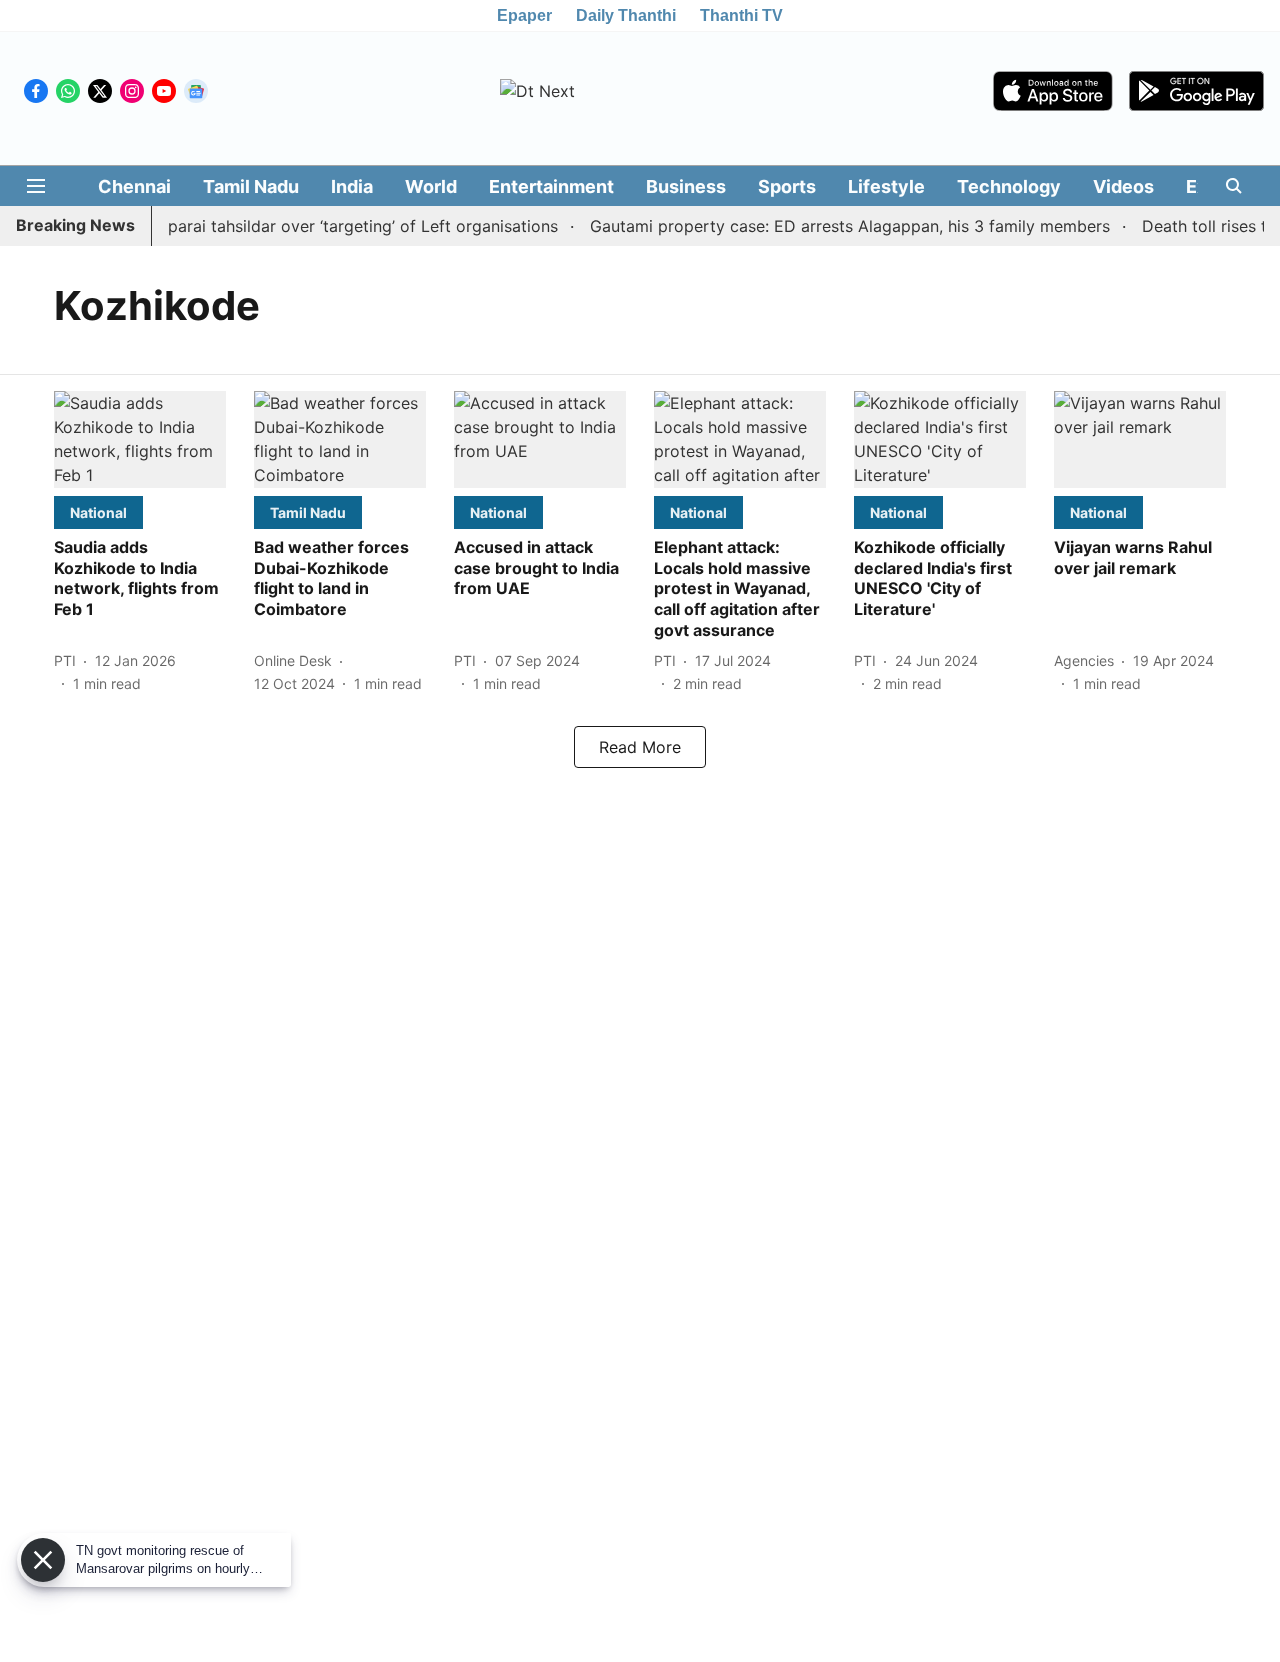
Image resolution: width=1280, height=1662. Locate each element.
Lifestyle (886, 186)
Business (686, 186)
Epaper (524, 15)
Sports (787, 186)
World (431, 186)
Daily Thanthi (626, 15)
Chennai (134, 186)
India (352, 186)
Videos (1123, 186)
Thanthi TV (741, 15)
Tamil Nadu (251, 186)
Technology (1009, 186)
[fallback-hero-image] (140, 439)
